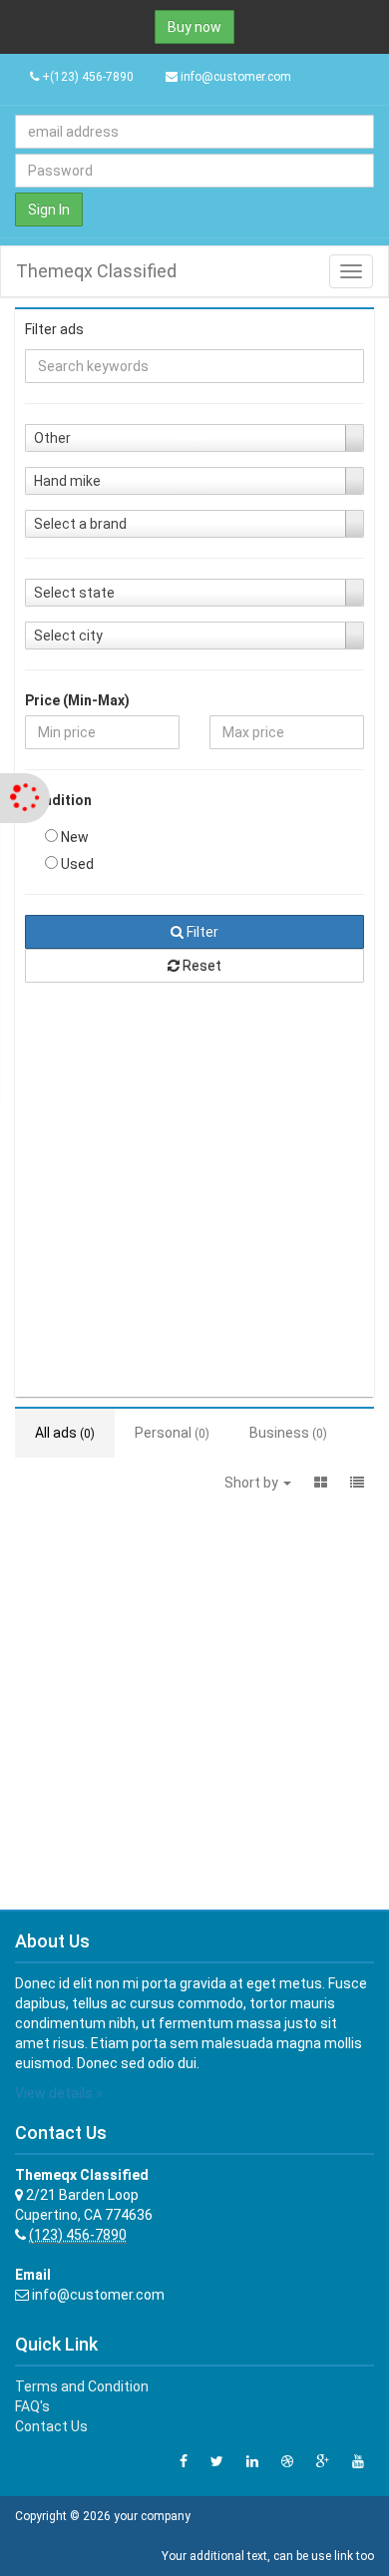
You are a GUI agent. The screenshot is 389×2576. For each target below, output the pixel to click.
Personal (172, 1433)
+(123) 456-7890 (86, 77)
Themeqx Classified (96, 271)
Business (288, 1433)
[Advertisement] (194, 1192)
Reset (200, 966)
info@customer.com (236, 77)
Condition (58, 800)
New (73, 837)
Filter (201, 932)
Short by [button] (253, 1483)
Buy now (194, 27)
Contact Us (51, 2426)
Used (76, 864)
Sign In (49, 210)
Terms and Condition (82, 2386)
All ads (65, 1433)
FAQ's (32, 2406)
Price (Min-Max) (77, 700)
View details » (59, 2093)
